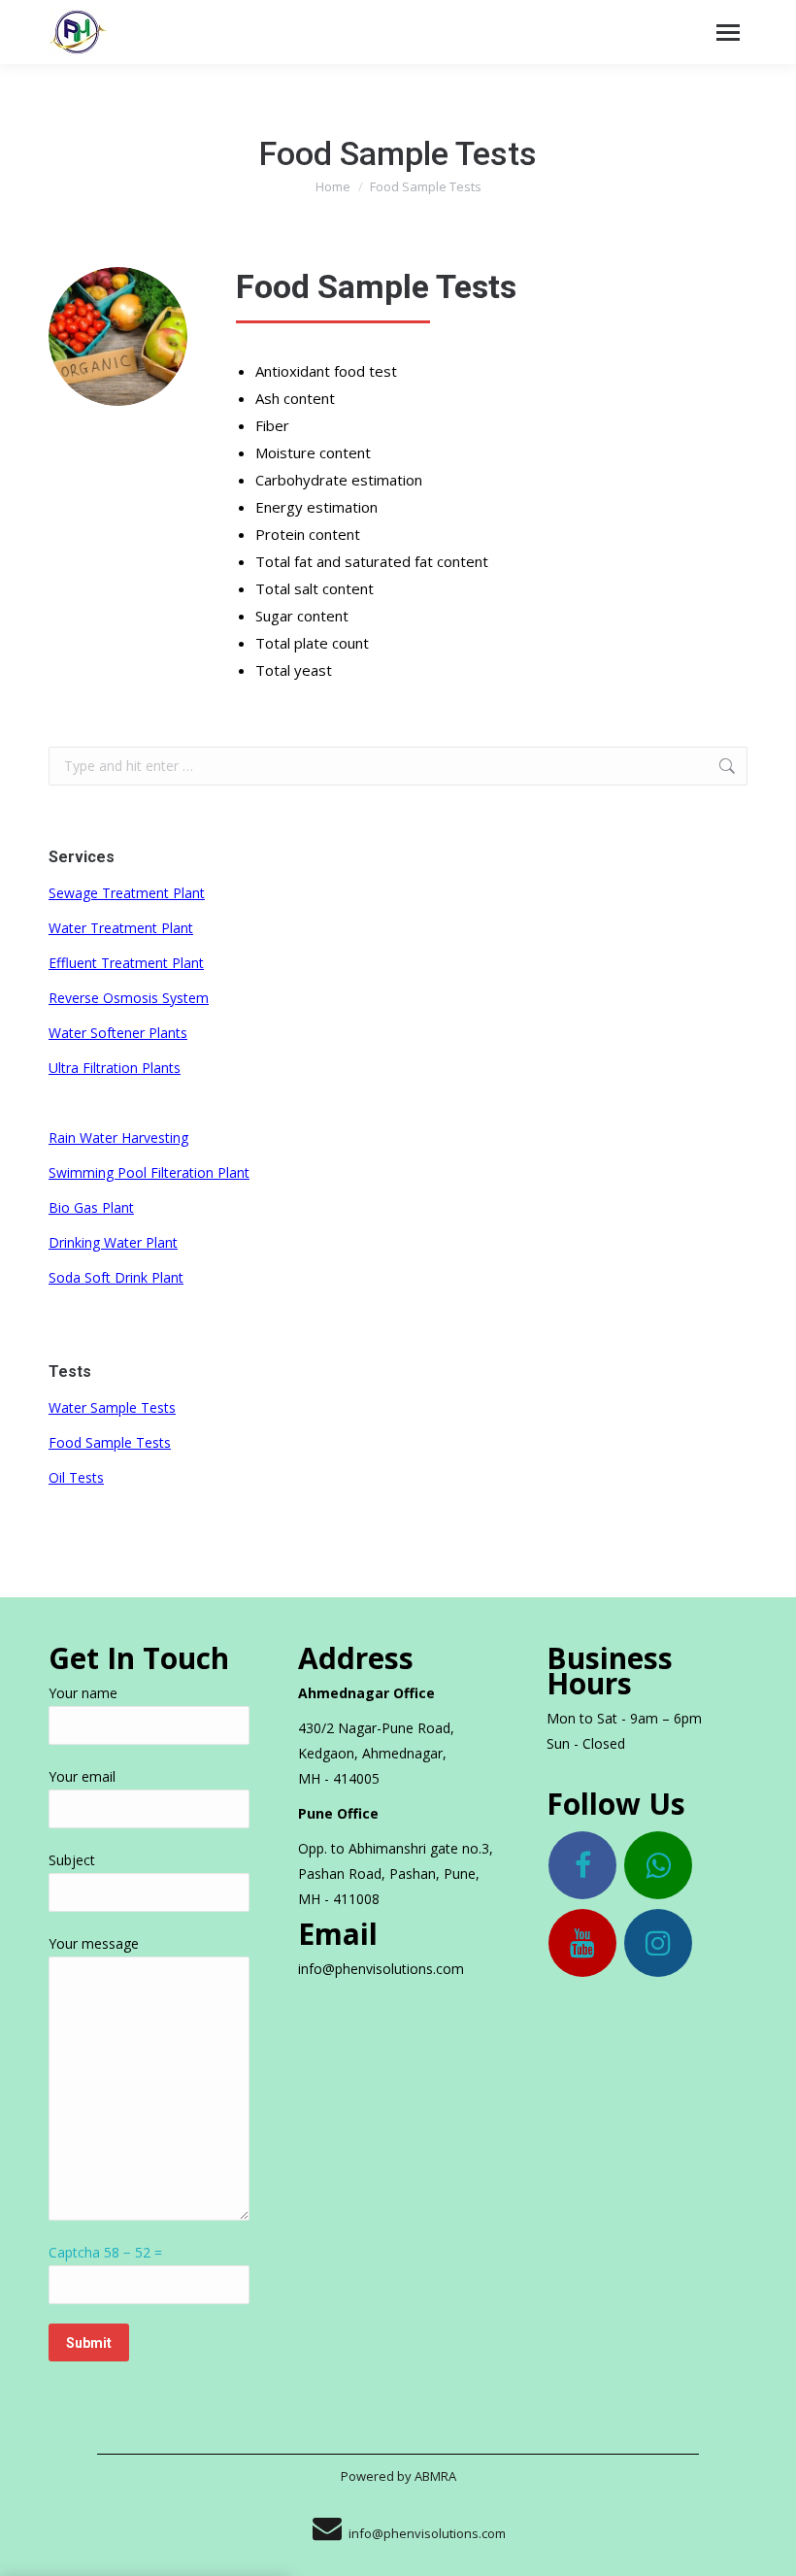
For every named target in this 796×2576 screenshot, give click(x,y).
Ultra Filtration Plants (115, 1068)
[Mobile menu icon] (728, 33)
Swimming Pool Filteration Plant (149, 1172)
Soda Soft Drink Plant (116, 1277)
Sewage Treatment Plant (127, 893)
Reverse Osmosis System (129, 998)
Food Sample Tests (110, 1442)
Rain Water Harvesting (118, 1137)
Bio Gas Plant (91, 1207)
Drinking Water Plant (113, 1242)
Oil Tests (76, 1477)
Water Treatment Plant (121, 928)
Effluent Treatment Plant (126, 963)
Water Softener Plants (118, 1033)
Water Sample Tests (112, 1407)
